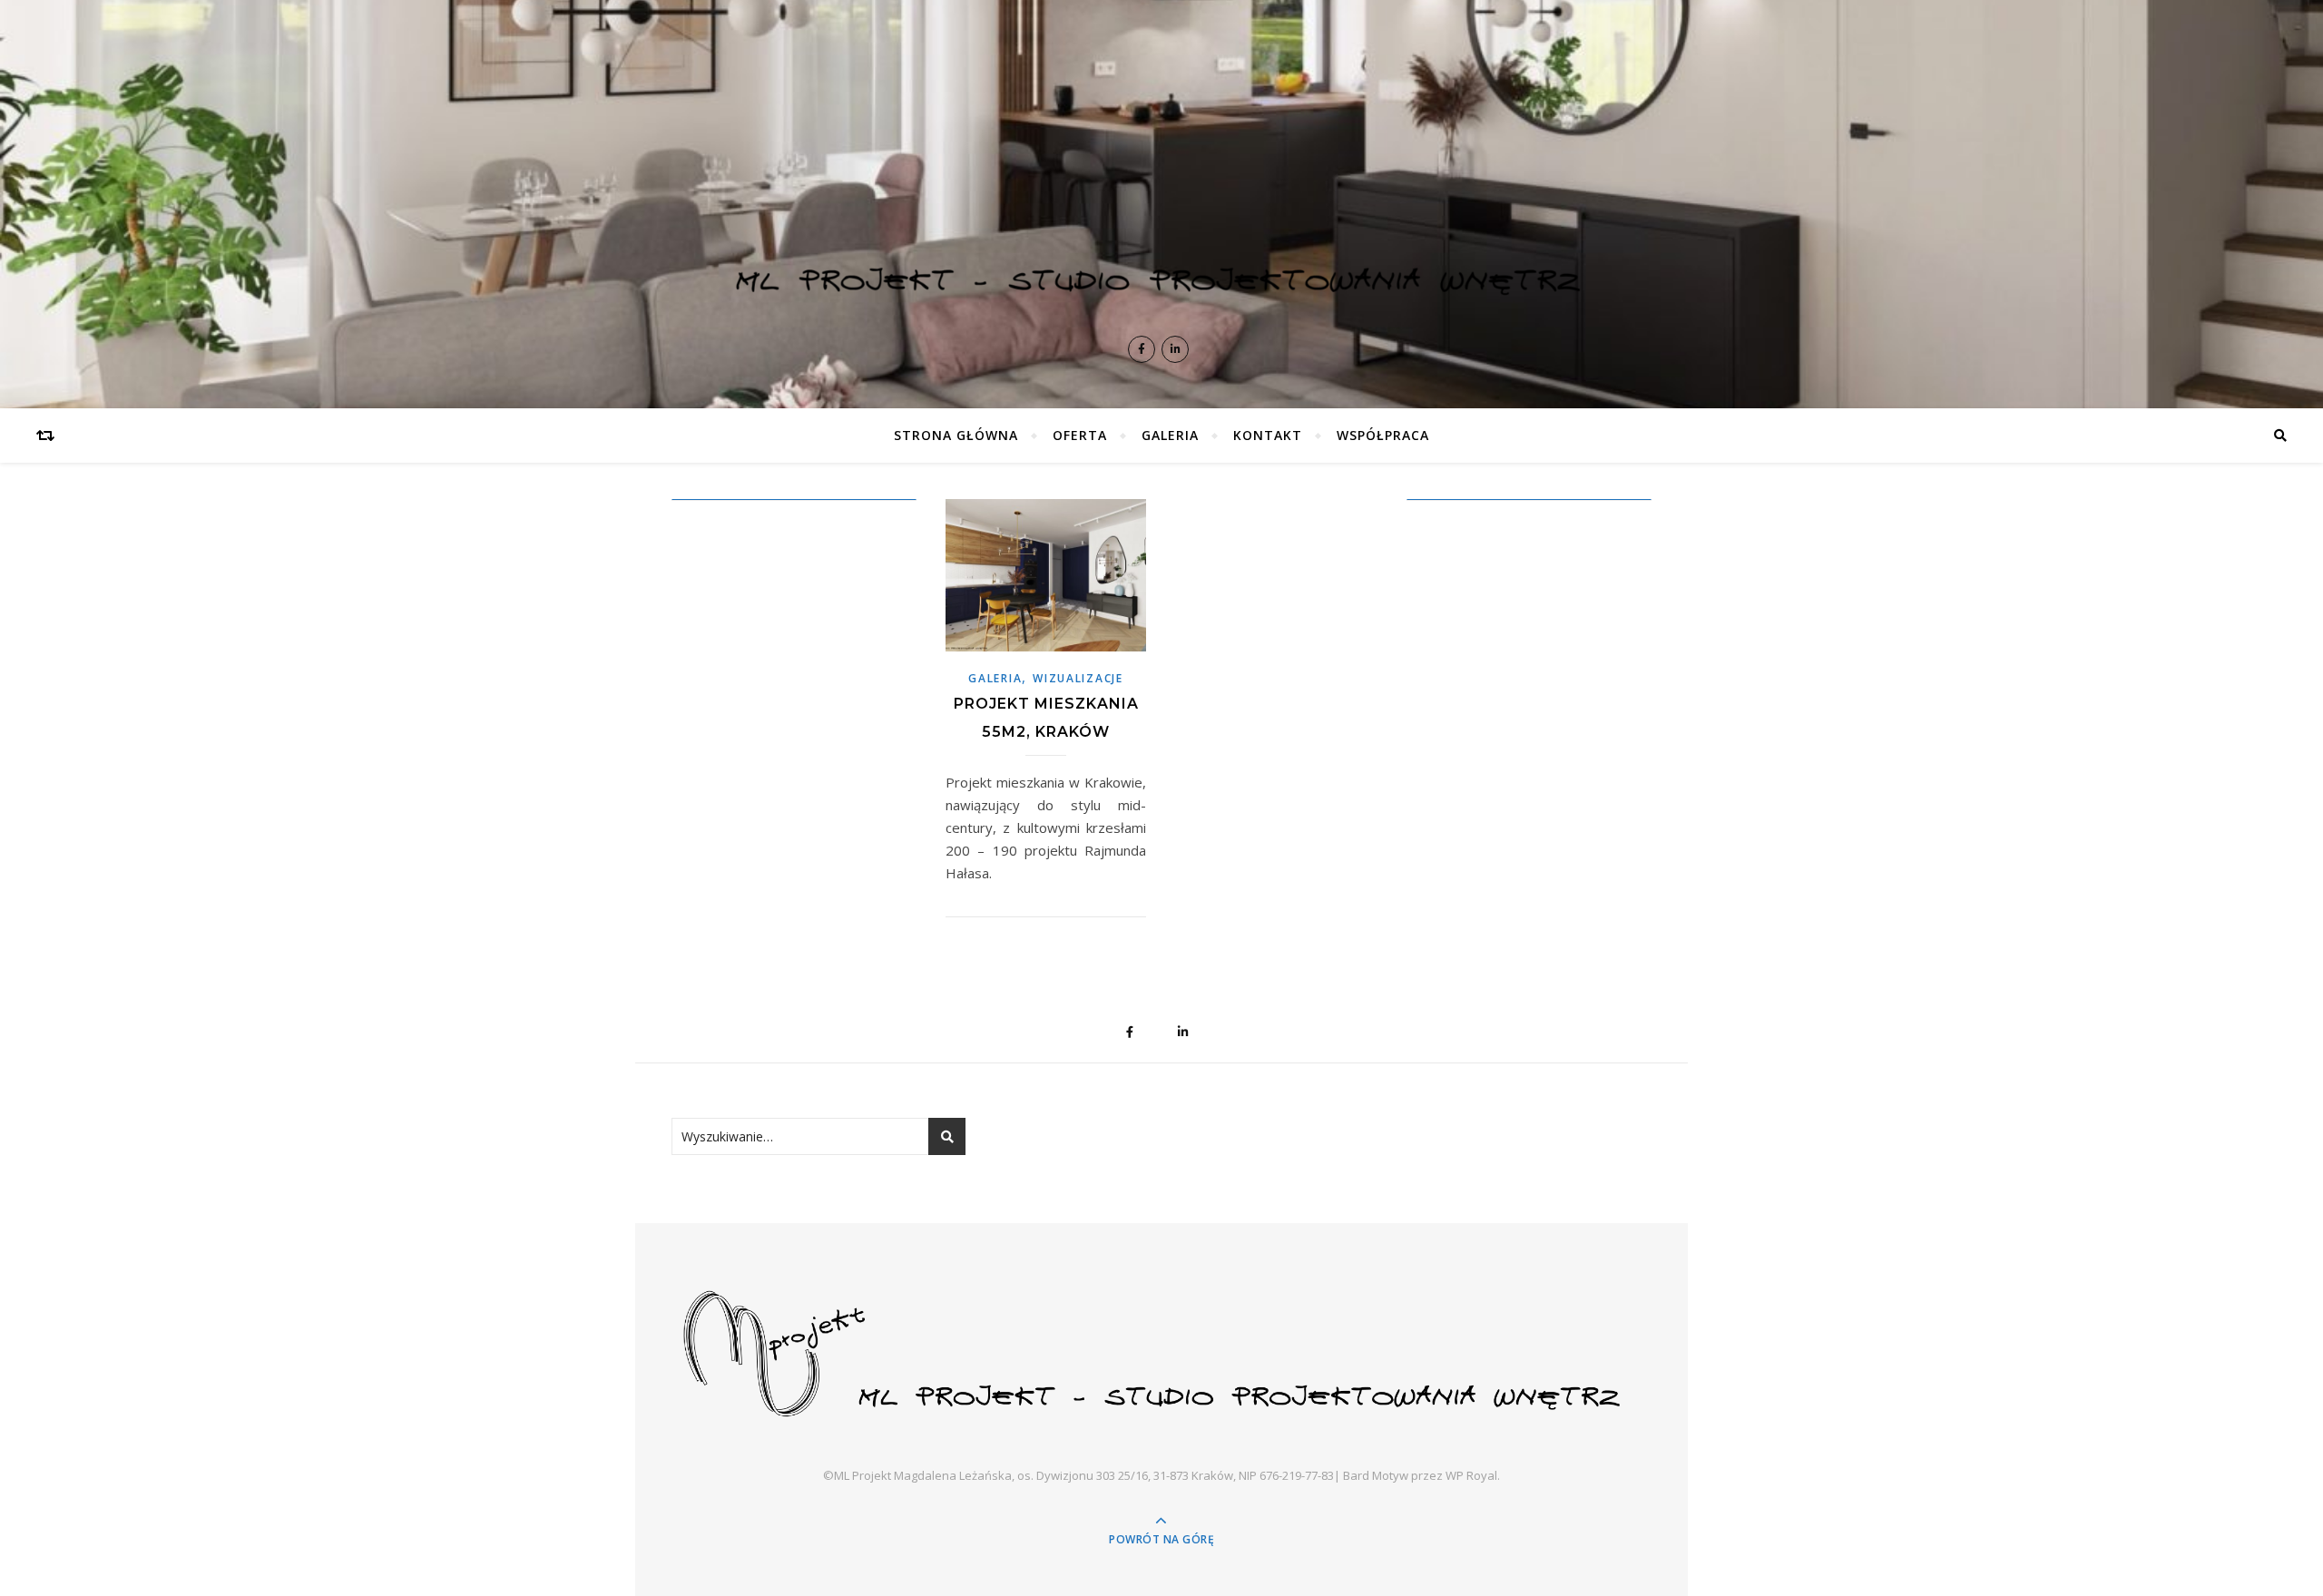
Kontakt (1268, 435)
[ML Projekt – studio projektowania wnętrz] (1161, 181)
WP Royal (1471, 1475)
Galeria (1170, 435)
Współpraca (1383, 435)
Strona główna (956, 435)
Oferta (1080, 435)
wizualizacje (1078, 678)
